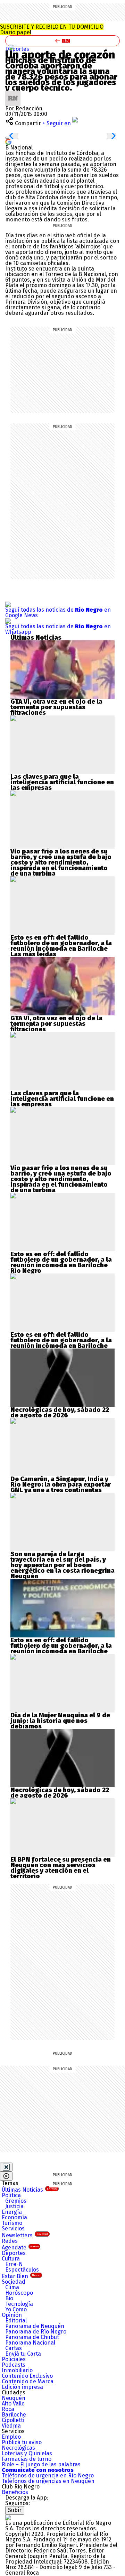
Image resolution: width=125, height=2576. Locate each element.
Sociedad (14, 2282)
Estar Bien (21, 2276)
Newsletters (25, 2235)
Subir (15, 2510)
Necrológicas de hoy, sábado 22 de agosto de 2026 (60, 1413)
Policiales (14, 2359)
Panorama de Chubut (32, 2337)
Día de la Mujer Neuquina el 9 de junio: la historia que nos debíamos (60, 1721)
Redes (10, 2241)
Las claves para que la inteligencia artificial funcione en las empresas (62, 782)
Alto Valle (13, 2404)
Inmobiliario (17, 2370)
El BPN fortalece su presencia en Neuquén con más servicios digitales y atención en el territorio (61, 1868)
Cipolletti (13, 2420)
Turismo (12, 2223)
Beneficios (15, 2492)
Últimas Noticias (29, 2190)
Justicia (14, 2206)
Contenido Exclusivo (27, 2376)
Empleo (11, 2437)
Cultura (11, 2259)
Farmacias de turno (27, 2459)
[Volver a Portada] (62, 41)
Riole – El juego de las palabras (41, 2464)
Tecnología (19, 2304)
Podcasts (14, 2365)
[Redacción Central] (13, 93)
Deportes (17, 49)
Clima (12, 2287)
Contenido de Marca (28, 2381)
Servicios (13, 2228)
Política (11, 2195)
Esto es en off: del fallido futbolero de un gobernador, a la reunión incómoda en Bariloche (61, 943)
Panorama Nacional (30, 2343)
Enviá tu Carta (23, 2354)
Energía (12, 2212)
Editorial (16, 2321)
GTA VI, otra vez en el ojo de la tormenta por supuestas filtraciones (56, 707)
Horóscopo (19, 2293)
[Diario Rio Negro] (8, 2517)
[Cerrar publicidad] (6, 2167)
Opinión (12, 2315)
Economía (14, 2217)
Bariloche (14, 2415)
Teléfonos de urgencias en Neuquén (48, 2481)
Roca (8, 2409)
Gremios (16, 2201)
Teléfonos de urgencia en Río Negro (48, 2475)
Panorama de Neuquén (35, 2326)
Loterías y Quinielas (27, 2453)
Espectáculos (22, 2270)
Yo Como (16, 2309)
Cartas (14, 2348)
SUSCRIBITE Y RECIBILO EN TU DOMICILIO (52, 30)
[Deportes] (11, 47)
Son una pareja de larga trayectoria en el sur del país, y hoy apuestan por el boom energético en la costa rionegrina (62, 1562)
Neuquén (14, 2398)
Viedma (11, 2426)
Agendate (20, 2248)
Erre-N (14, 2264)
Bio (9, 2298)
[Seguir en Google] (8, 141)
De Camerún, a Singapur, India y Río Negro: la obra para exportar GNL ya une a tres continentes (61, 1485)
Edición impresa (22, 2387)
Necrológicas (18, 2448)
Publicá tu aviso (22, 2442)
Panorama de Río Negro (36, 2332)
